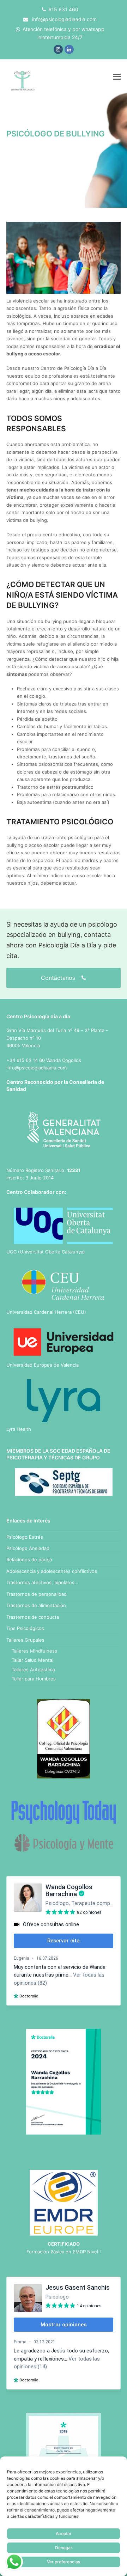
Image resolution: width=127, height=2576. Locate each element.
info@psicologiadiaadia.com (64, 19)
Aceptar (64, 2534)
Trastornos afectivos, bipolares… (42, 1582)
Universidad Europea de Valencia (43, 1365)
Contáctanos (59, 978)
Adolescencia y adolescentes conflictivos (52, 1571)
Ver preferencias (64, 2562)
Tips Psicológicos (25, 1628)
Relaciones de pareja (29, 1559)
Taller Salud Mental (32, 1660)
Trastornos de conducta (33, 1617)
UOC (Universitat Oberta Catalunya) (46, 1252)
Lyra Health (19, 1429)
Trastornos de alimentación (36, 1605)
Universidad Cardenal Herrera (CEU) (46, 1312)
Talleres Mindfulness (34, 1651)
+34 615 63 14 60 (26, 1060)
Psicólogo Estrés (25, 1537)
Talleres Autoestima (33, 1669)
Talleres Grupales (25, 1640)
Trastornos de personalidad (37, 1594)
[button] (117, 77)
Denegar (64, 2548)
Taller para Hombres (34, 1679)
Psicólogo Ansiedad (28, 1548)
